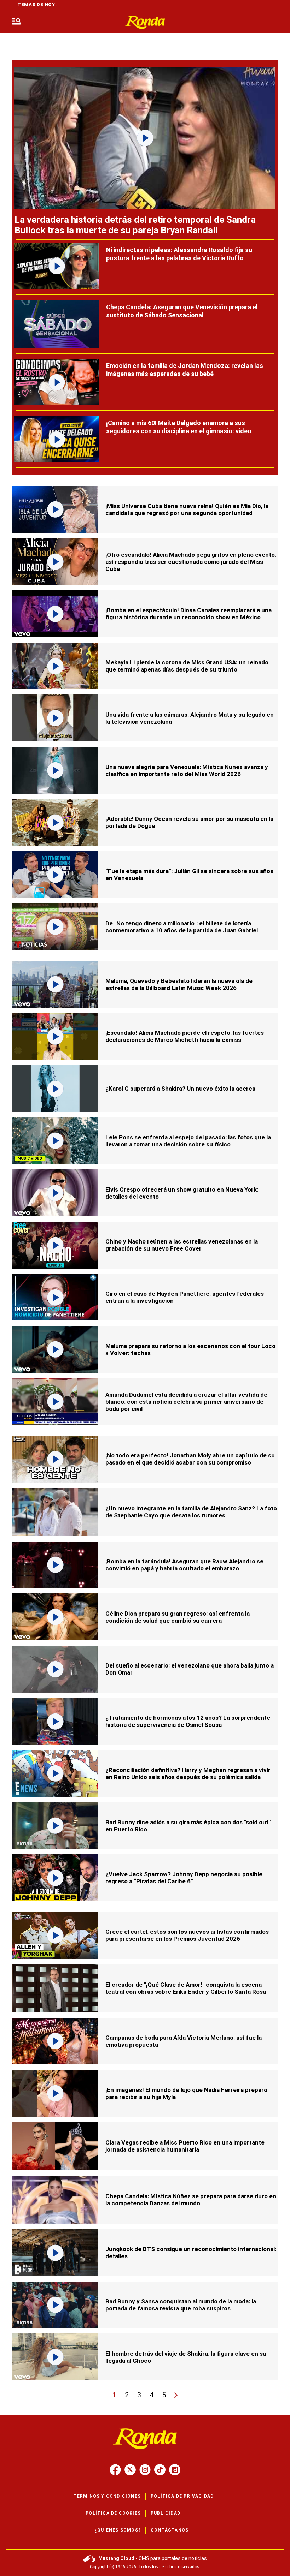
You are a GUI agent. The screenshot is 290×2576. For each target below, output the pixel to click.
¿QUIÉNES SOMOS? (118, 2530)
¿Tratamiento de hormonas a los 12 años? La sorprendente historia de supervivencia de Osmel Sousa (188, 1721)
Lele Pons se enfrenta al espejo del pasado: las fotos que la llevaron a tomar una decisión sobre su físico (188, 1141)
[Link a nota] (145, 138)
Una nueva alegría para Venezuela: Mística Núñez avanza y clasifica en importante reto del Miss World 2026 (187, 770)
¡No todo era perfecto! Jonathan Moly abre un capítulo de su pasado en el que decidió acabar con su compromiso (190, 1459)
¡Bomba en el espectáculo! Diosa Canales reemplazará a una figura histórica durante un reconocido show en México (188, 614)
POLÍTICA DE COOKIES (113, 2513)
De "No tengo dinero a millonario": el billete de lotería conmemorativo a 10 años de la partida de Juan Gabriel (182, 927)
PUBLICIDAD (166, 2513)
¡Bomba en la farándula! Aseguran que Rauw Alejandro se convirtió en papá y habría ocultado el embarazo (184, 1565)
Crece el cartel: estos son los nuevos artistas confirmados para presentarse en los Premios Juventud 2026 (187, 1935)
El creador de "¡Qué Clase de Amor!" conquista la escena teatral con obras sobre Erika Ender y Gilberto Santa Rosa (186, 1988)
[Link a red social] (115, 2470)
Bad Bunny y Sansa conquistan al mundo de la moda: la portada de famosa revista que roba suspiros (181, 2305)
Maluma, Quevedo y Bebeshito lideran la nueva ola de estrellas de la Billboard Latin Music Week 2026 (179, 984)
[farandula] (145, 22)
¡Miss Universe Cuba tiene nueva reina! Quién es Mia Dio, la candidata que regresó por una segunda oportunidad (187, 509)
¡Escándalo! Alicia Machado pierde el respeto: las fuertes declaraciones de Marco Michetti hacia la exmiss (185, 1036)
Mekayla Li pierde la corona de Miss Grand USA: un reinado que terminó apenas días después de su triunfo (187, 666)
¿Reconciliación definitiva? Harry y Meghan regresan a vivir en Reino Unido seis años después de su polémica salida (188, 1773)
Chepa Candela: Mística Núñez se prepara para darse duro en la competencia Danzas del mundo (191, 2200)
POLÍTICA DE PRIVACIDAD (182, 2496)
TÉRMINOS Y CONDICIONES (107, 2496)
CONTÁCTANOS (170, 2530)
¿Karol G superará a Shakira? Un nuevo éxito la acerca (180, 1089)
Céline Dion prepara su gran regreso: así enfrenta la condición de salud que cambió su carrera (178, 1617)
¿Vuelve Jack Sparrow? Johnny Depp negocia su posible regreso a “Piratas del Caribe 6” (184, 1878)
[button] (16, 22)
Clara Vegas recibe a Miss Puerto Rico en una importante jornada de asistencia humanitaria (185, 2146)
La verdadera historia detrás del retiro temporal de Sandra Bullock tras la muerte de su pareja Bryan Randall (135, 225)
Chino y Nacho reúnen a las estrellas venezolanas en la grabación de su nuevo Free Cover (182, 1245)
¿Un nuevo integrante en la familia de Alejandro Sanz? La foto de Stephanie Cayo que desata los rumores (191, 1512)
